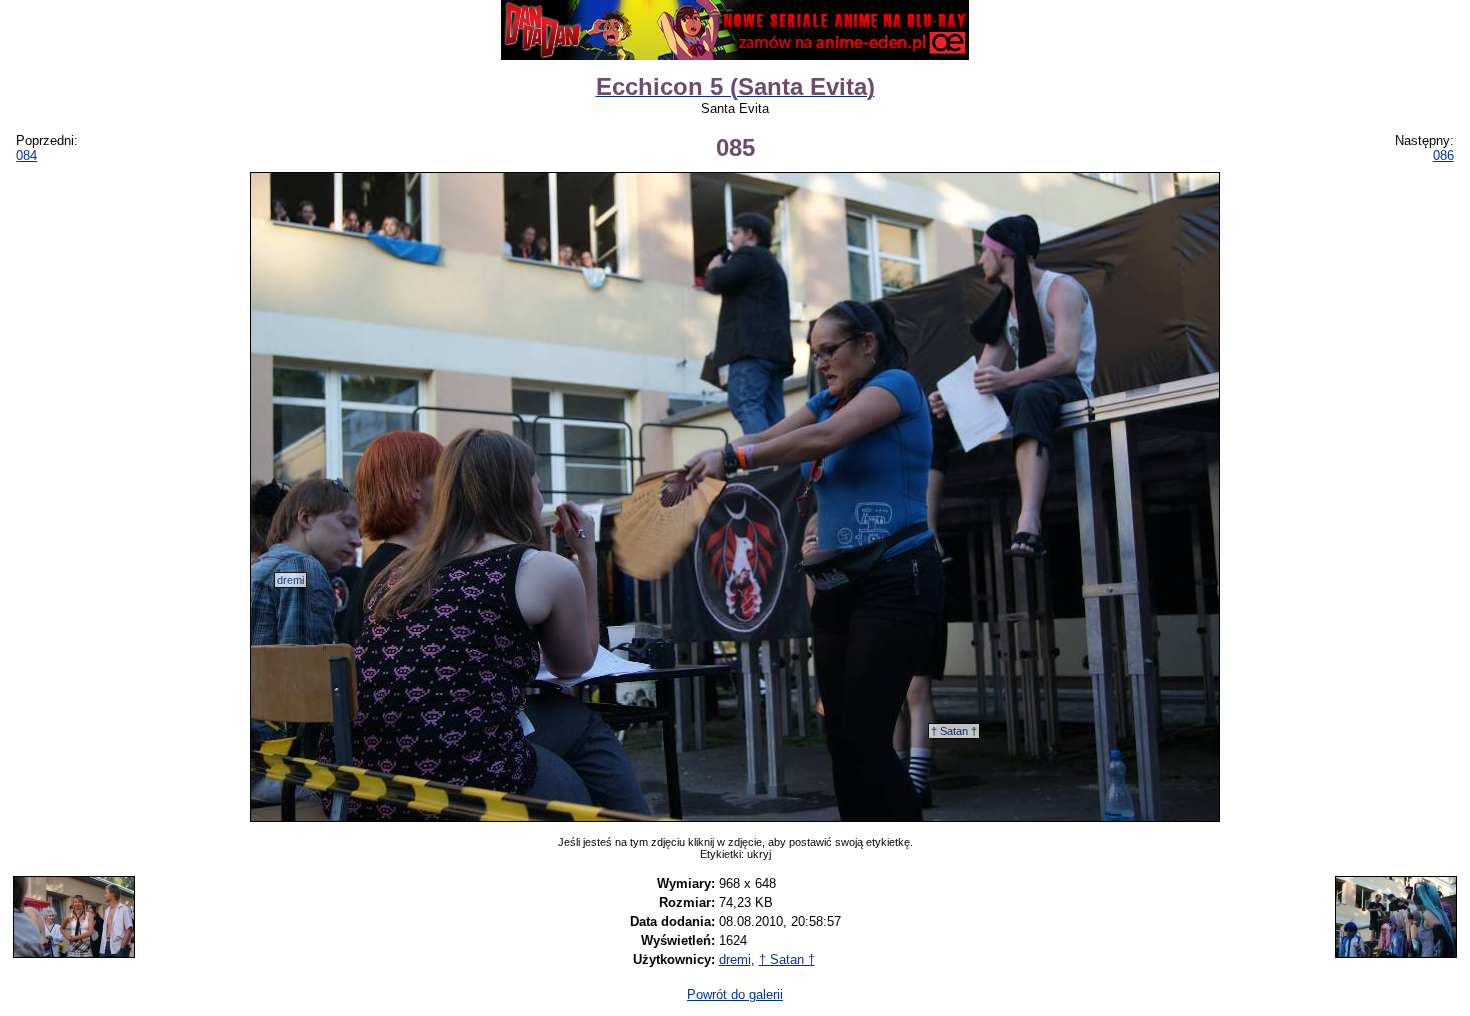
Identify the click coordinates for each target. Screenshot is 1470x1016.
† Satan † (954, 731)
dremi (290, 580)
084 (26, 155)
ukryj (759, 854)
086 (1443, 155)
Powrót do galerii (735, 994)
